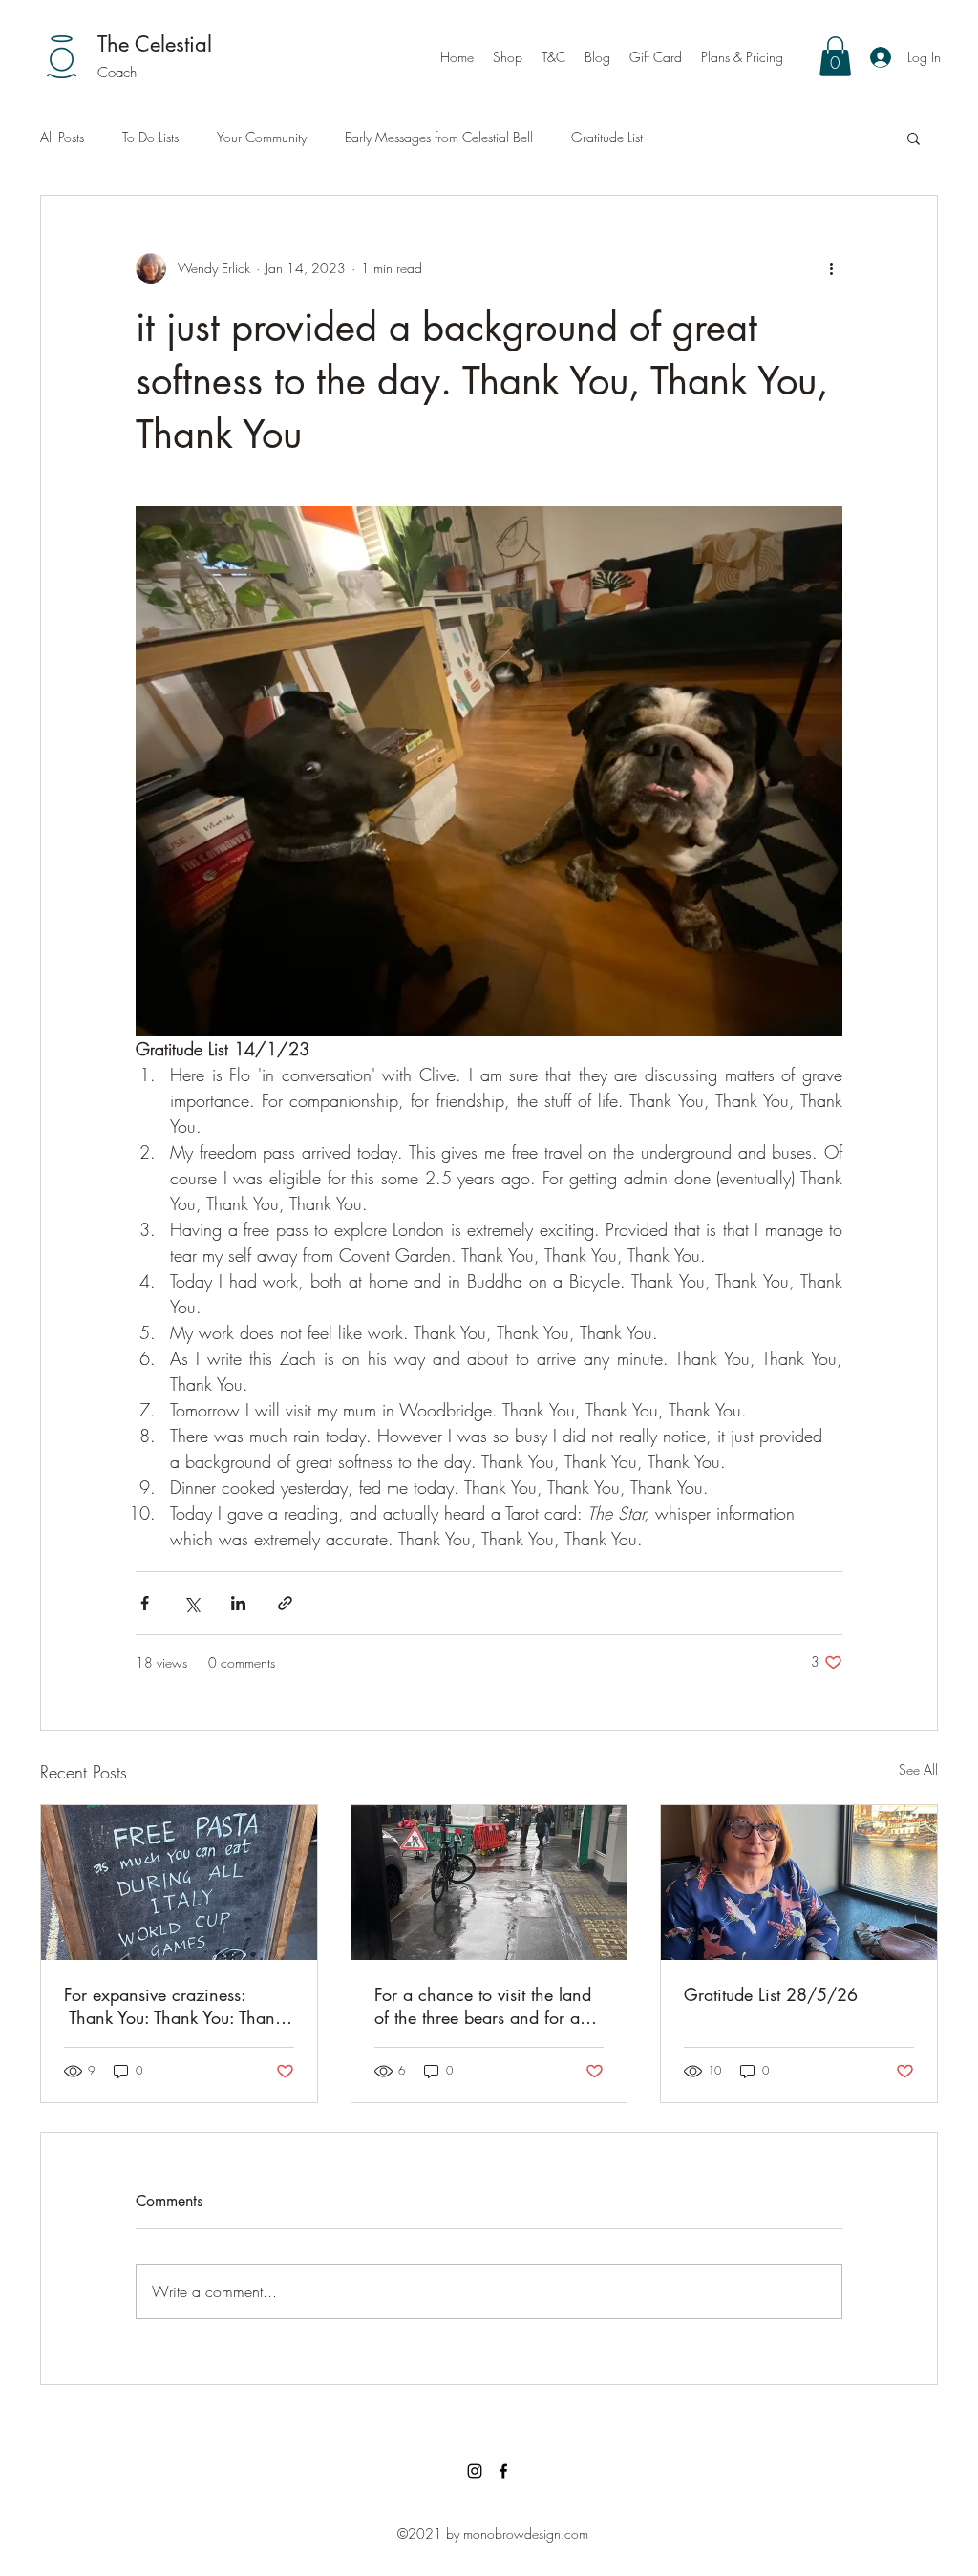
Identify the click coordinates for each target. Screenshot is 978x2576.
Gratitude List (607, 137)
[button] (835, 56)
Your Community (262, 137)
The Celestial (155, 44)
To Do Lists (150, 137)
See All (918, 1769)
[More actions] (831, 268)
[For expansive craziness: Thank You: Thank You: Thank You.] (179, 1883)
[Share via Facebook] (145, 1603)
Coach (117, 73)
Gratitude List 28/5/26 (771, 1994)
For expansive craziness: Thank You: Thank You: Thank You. (173, 2006)
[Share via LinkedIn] (238, 1603)
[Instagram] (475, 2471)
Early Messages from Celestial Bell (439, 137)
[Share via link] (285, 1603)
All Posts (62, 137)
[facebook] (503, 2471)
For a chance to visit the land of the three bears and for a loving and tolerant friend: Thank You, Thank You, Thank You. (483, 2006)
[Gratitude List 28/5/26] (799, 1883)
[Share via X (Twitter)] (191, 1603)
